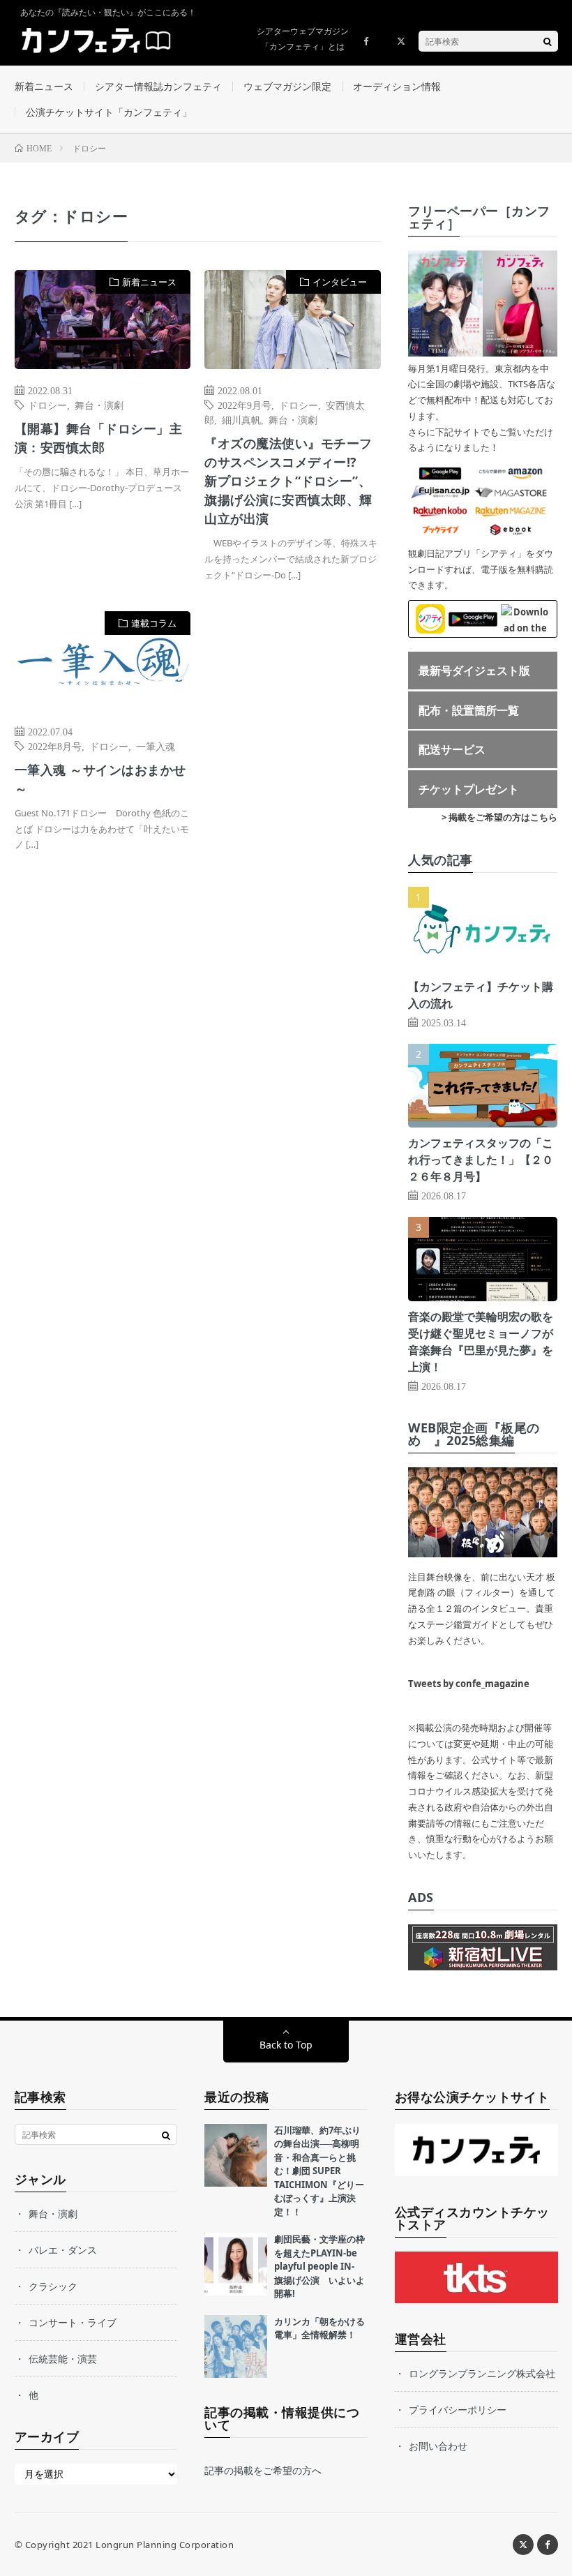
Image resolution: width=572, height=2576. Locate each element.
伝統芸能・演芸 (63, 2359)
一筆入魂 (156, 746)
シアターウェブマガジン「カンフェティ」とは (303, 39)
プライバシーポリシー (458, 2410)
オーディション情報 (397, 86)
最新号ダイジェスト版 (474, 671)
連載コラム (154, 623)
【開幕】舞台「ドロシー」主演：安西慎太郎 (99, 438)
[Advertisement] (293, 748)
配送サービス (452, 749)
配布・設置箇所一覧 (469, 710)
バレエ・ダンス (63, 2250)
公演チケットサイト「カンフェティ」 (109, 112)
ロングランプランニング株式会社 (482, 2373)
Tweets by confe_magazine (469, 1684)
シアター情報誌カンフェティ (158, 86)
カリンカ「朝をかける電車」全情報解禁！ (319, 2328)
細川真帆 (241, 419)
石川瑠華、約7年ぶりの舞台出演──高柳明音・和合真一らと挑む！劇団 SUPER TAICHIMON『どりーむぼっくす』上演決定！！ (319, 2171)
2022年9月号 (244, 405)
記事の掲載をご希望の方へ (263, 2470)
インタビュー (340, 282)
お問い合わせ (438, 2446)
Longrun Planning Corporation (165, 2545)
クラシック (53, 2286)
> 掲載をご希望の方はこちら (499, 817)
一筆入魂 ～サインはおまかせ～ (100, 779)
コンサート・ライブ (73, 2322)
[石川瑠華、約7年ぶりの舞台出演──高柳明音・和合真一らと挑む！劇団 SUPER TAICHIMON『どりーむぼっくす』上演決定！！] (236, 2155)
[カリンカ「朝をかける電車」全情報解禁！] (236, 2346)
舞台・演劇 (99, 405)
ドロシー (47, 405)
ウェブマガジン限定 (287, 86)
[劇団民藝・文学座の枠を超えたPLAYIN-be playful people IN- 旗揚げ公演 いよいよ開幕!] (236, 2264)
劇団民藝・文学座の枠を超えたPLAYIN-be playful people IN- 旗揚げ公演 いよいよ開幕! (319, 2266)
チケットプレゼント (469, 789)
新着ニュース (44, 86)
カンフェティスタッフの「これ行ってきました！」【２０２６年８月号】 (481, 1160)
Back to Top (286, 2045)
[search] (548, 41)
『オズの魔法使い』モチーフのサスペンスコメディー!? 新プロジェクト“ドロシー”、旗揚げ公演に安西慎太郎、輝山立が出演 (288, 481)
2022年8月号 (55, 746)
